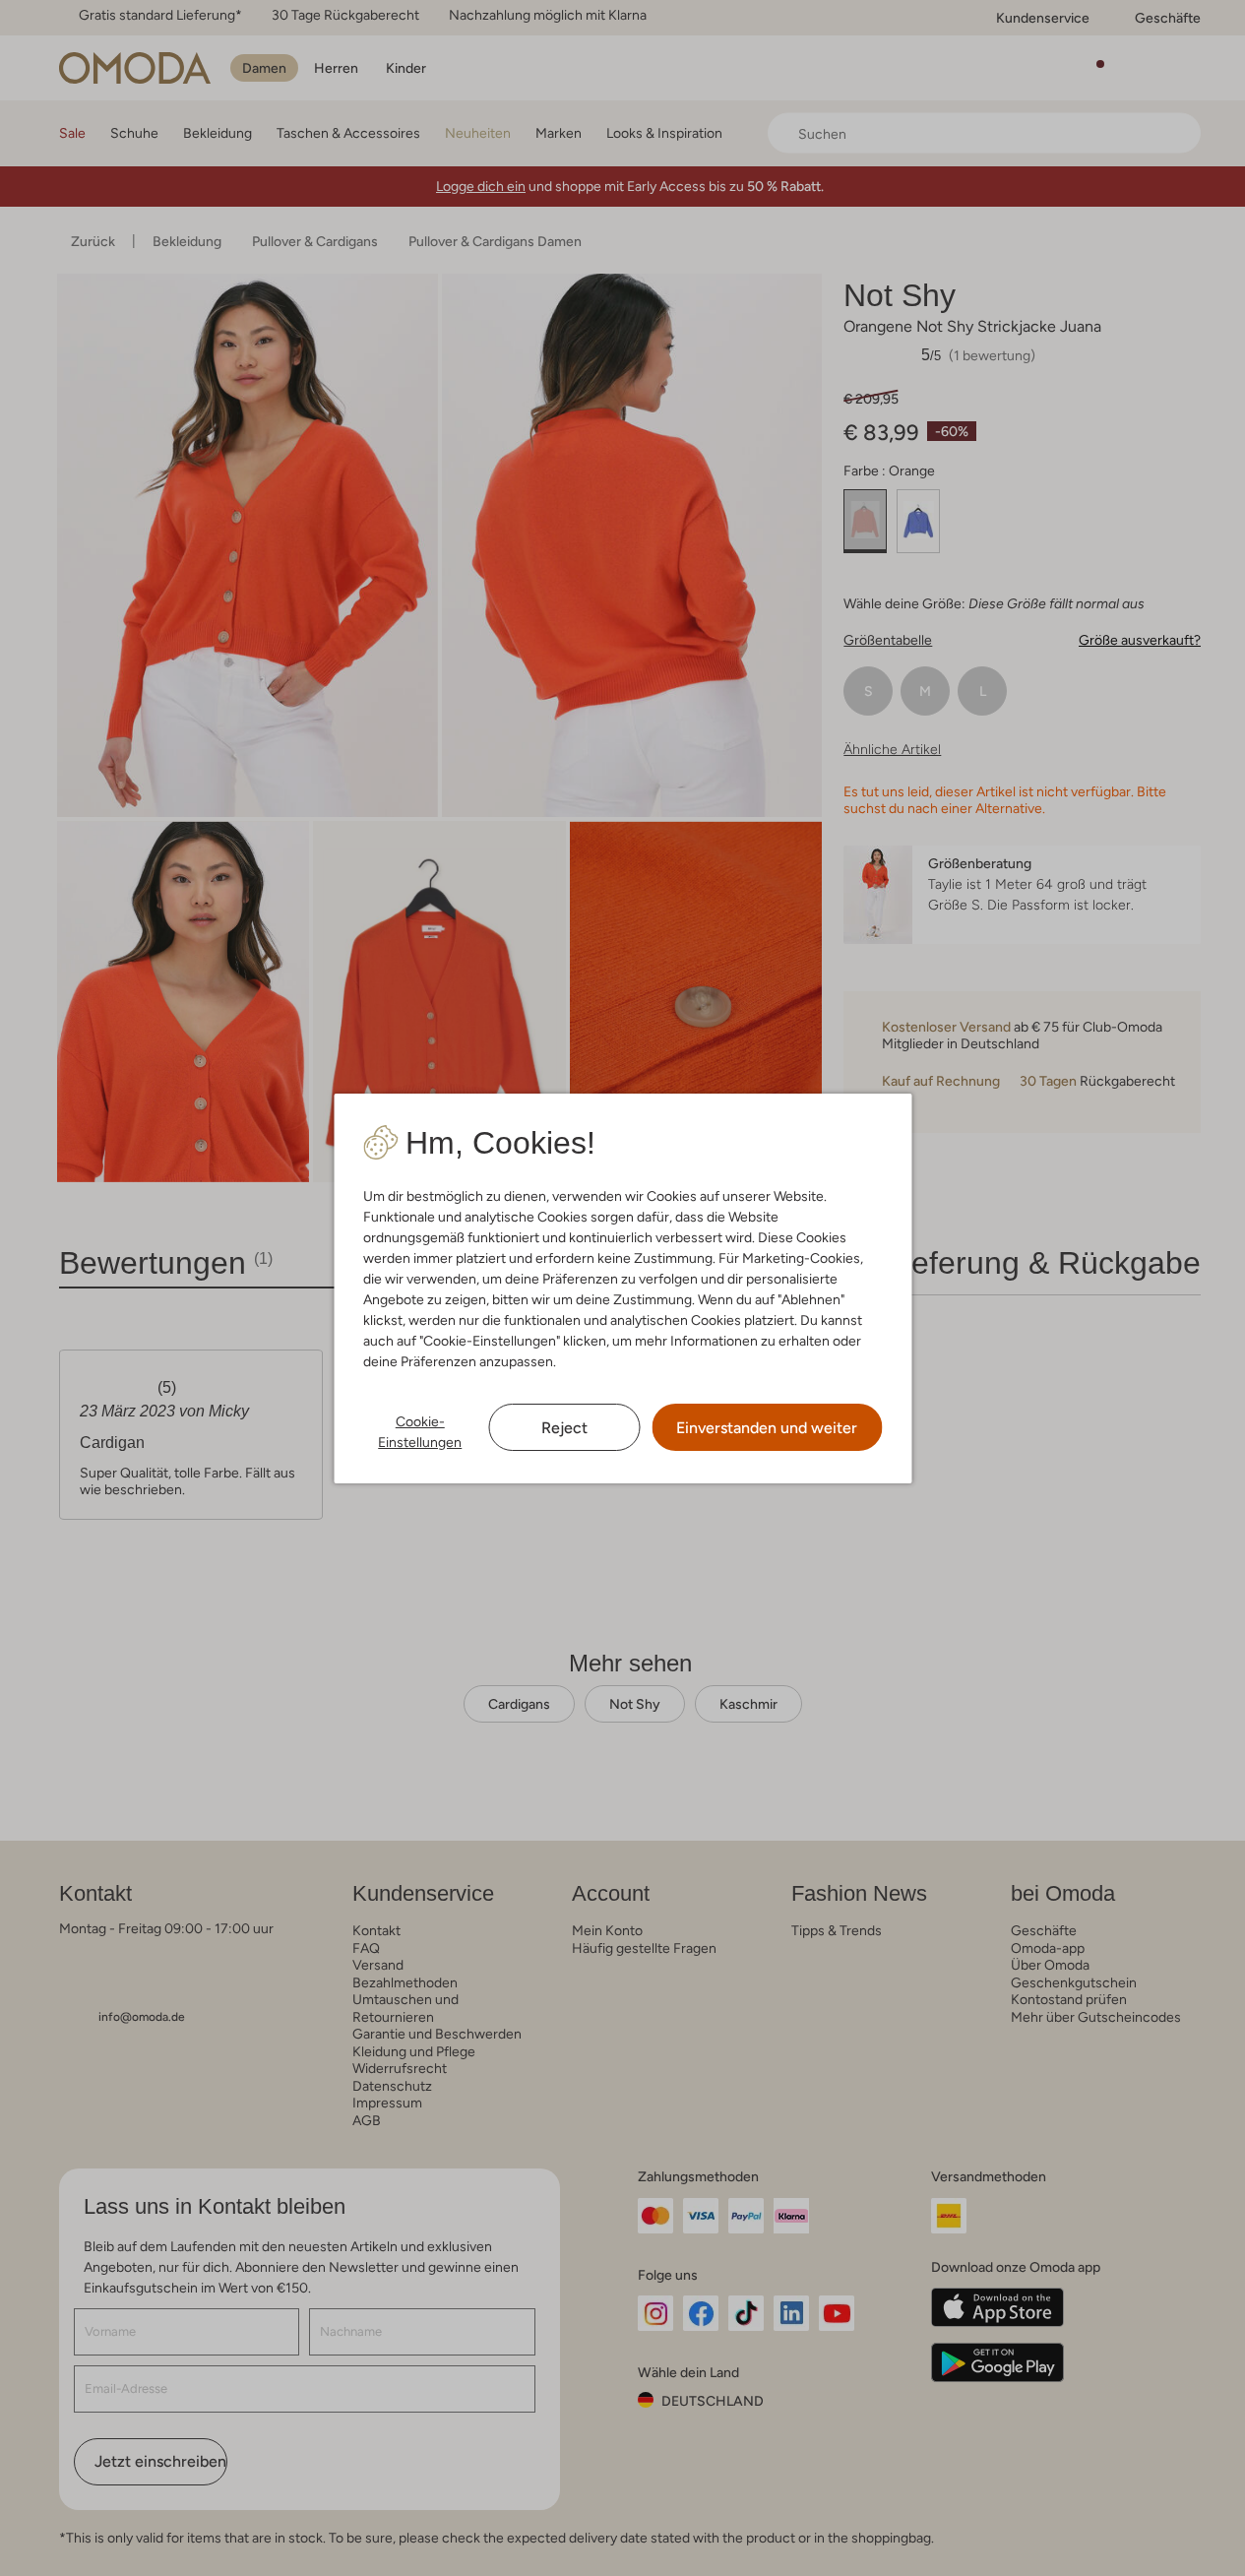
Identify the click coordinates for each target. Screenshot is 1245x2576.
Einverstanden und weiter (767, 1428)
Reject (564, 1428)
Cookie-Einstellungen (420, 1432)
